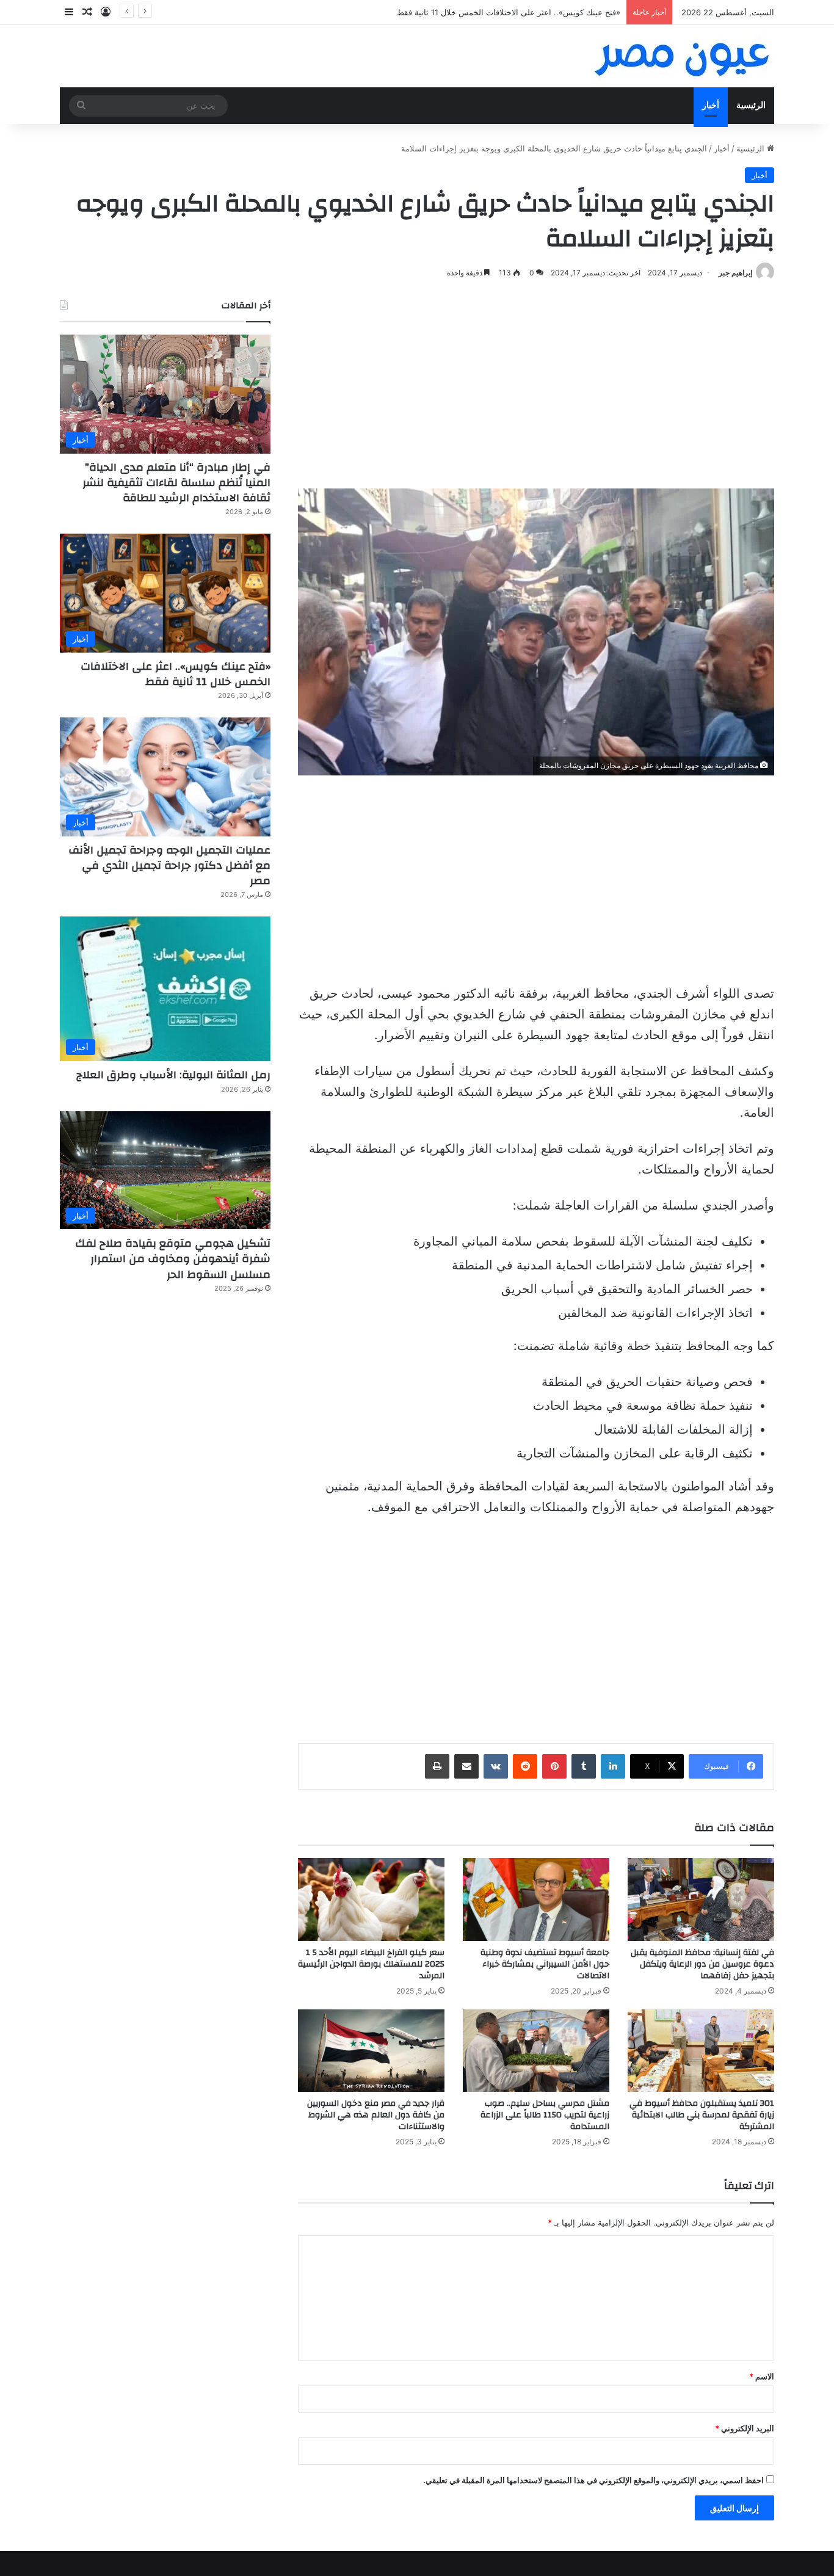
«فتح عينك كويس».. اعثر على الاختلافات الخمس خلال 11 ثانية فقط (176, 674)
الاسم (762, 2376)
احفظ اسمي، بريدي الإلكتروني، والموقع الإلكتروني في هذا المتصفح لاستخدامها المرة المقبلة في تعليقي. (593, 2480)
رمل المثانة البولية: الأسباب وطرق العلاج (173, 1075)
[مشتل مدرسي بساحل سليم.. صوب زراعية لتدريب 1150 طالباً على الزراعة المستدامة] (536, 2051)
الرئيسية (751, 105)
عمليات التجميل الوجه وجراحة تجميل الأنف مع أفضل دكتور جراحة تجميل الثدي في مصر (169, 865)
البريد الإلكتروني (745, 2428)
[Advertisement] (536, 385)
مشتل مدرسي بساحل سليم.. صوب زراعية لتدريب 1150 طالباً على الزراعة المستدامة (545, 2115)
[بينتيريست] (554, 1766)
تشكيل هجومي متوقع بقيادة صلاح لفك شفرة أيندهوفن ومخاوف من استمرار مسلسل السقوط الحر (173, 1259)
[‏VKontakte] (496, 1766)
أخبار (711, 105)
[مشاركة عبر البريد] (466, 1766)
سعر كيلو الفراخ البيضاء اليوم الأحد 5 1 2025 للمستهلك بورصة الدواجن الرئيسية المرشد (371, 1964)
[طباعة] (437, 1766)
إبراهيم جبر (735, 273)
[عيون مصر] (683, 56)
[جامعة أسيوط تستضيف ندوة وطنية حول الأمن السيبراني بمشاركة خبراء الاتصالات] (536, 1899)
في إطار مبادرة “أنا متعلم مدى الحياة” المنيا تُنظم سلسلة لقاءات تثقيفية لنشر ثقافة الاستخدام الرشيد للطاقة (176, 483)
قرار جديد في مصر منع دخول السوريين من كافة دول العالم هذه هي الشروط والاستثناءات (376, 2115)
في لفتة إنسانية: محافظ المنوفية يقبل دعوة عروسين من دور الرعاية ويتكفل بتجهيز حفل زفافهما (702, 1964)
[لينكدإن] (613, 1766)
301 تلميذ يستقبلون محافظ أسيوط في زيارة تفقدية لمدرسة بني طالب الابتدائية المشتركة (702, 2115)
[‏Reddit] (525, 1766)
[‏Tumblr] (584, 1766)
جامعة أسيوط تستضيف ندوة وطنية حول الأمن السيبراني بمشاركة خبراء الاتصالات (545, 1964)
